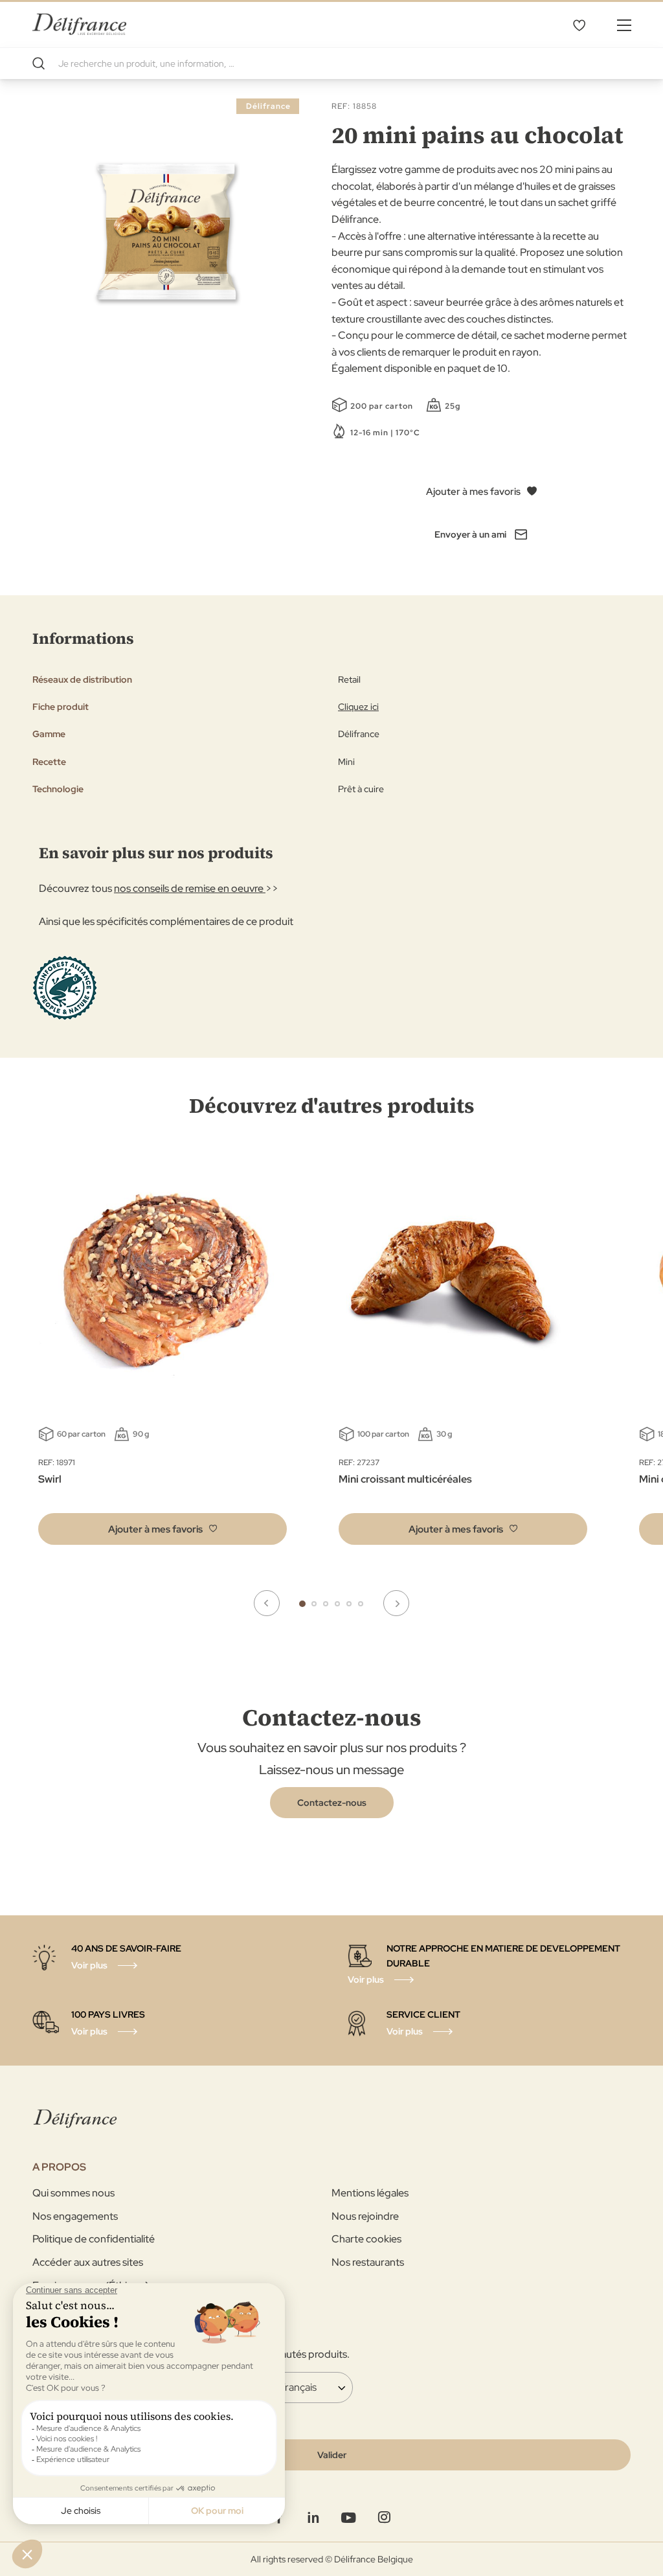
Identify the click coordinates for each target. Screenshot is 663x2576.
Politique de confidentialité (94, 2239)
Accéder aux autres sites (88, 2262)
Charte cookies (366, 2239)
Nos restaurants (368, 2262)
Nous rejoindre (365, 2216)
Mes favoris (579, 25)
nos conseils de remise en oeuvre (190, 888)
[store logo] (79, 24)
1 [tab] (302, 1604)
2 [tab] (314, 1604)
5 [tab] (349, 1604)
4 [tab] (337, 1604)
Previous (267, 1603)
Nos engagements (75, 2216)
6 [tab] (361, 1604)
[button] (163, 1529)
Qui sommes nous (73, 2193)
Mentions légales (370, 2193)
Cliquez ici (358, 707)
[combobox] (331, 63)
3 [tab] (326, 1604)
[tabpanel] (463, 1354)
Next (396, 1603)
